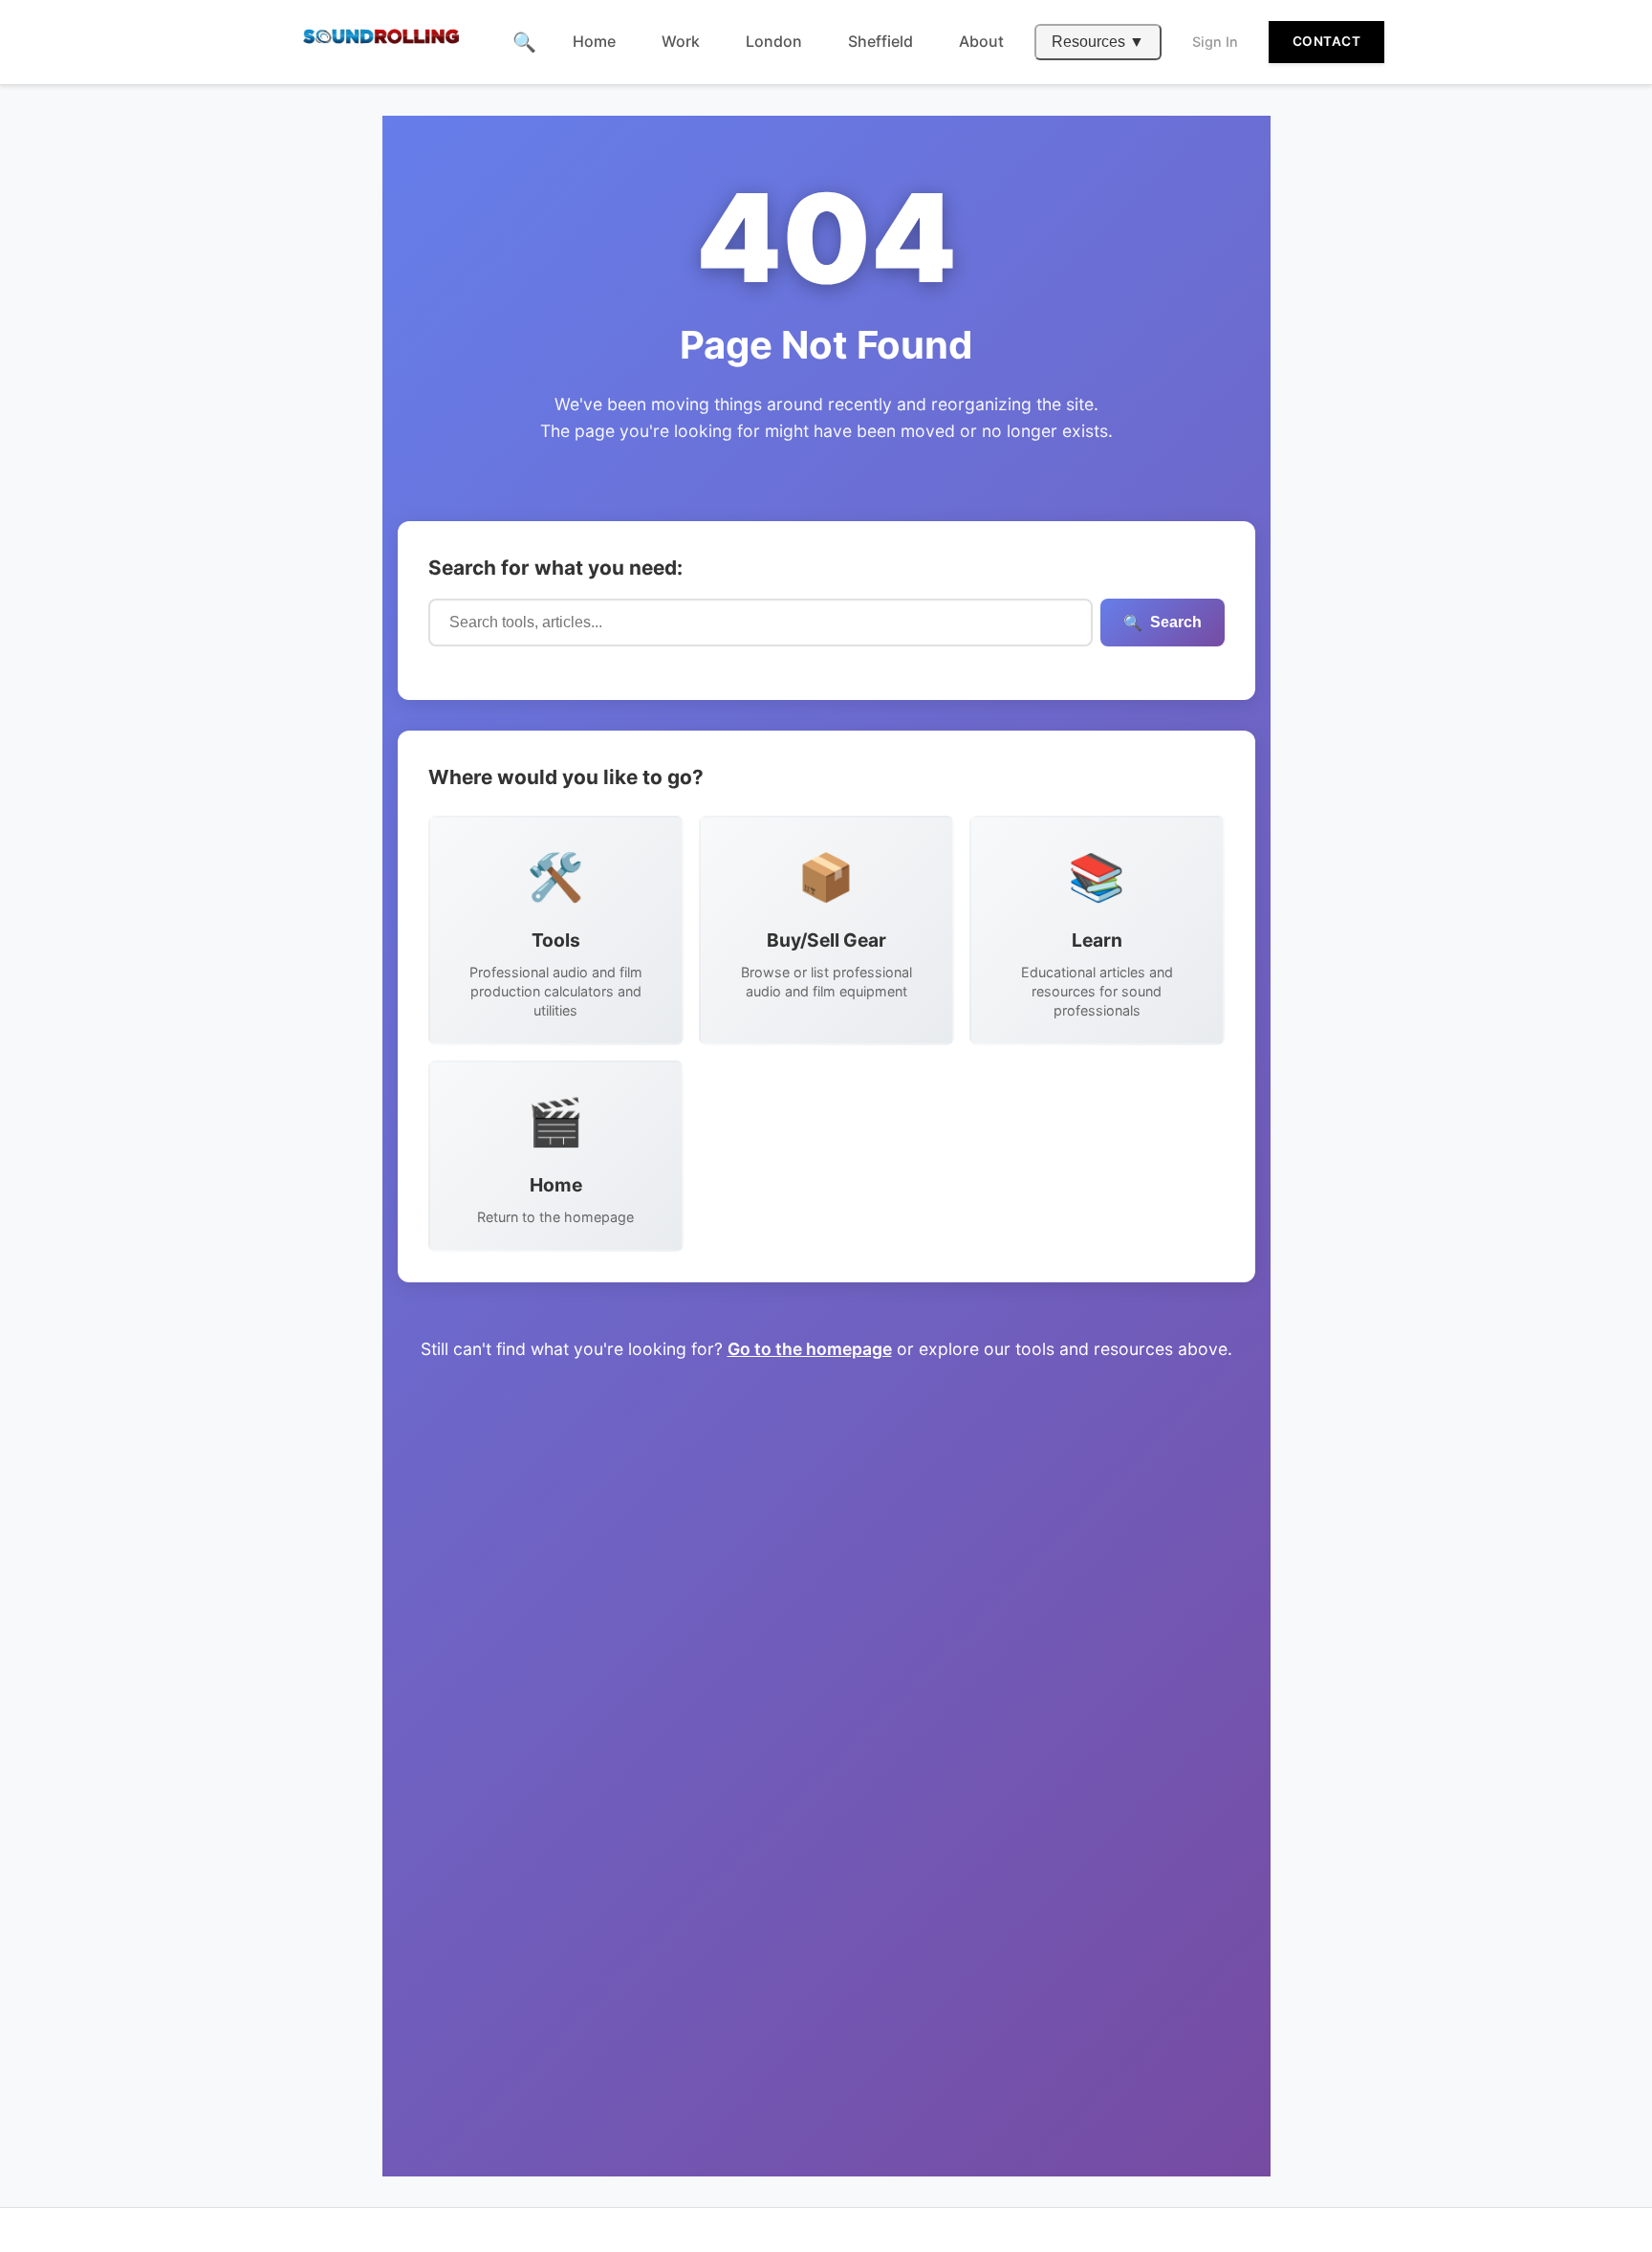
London (774, 41)
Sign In (1215, 42)
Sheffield (880, 41)
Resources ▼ (1098, 42)
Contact (1327, 41)
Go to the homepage (810, 1349)
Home (594, 41)
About (981, 41)
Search (1163, 623)
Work (681, 41)
